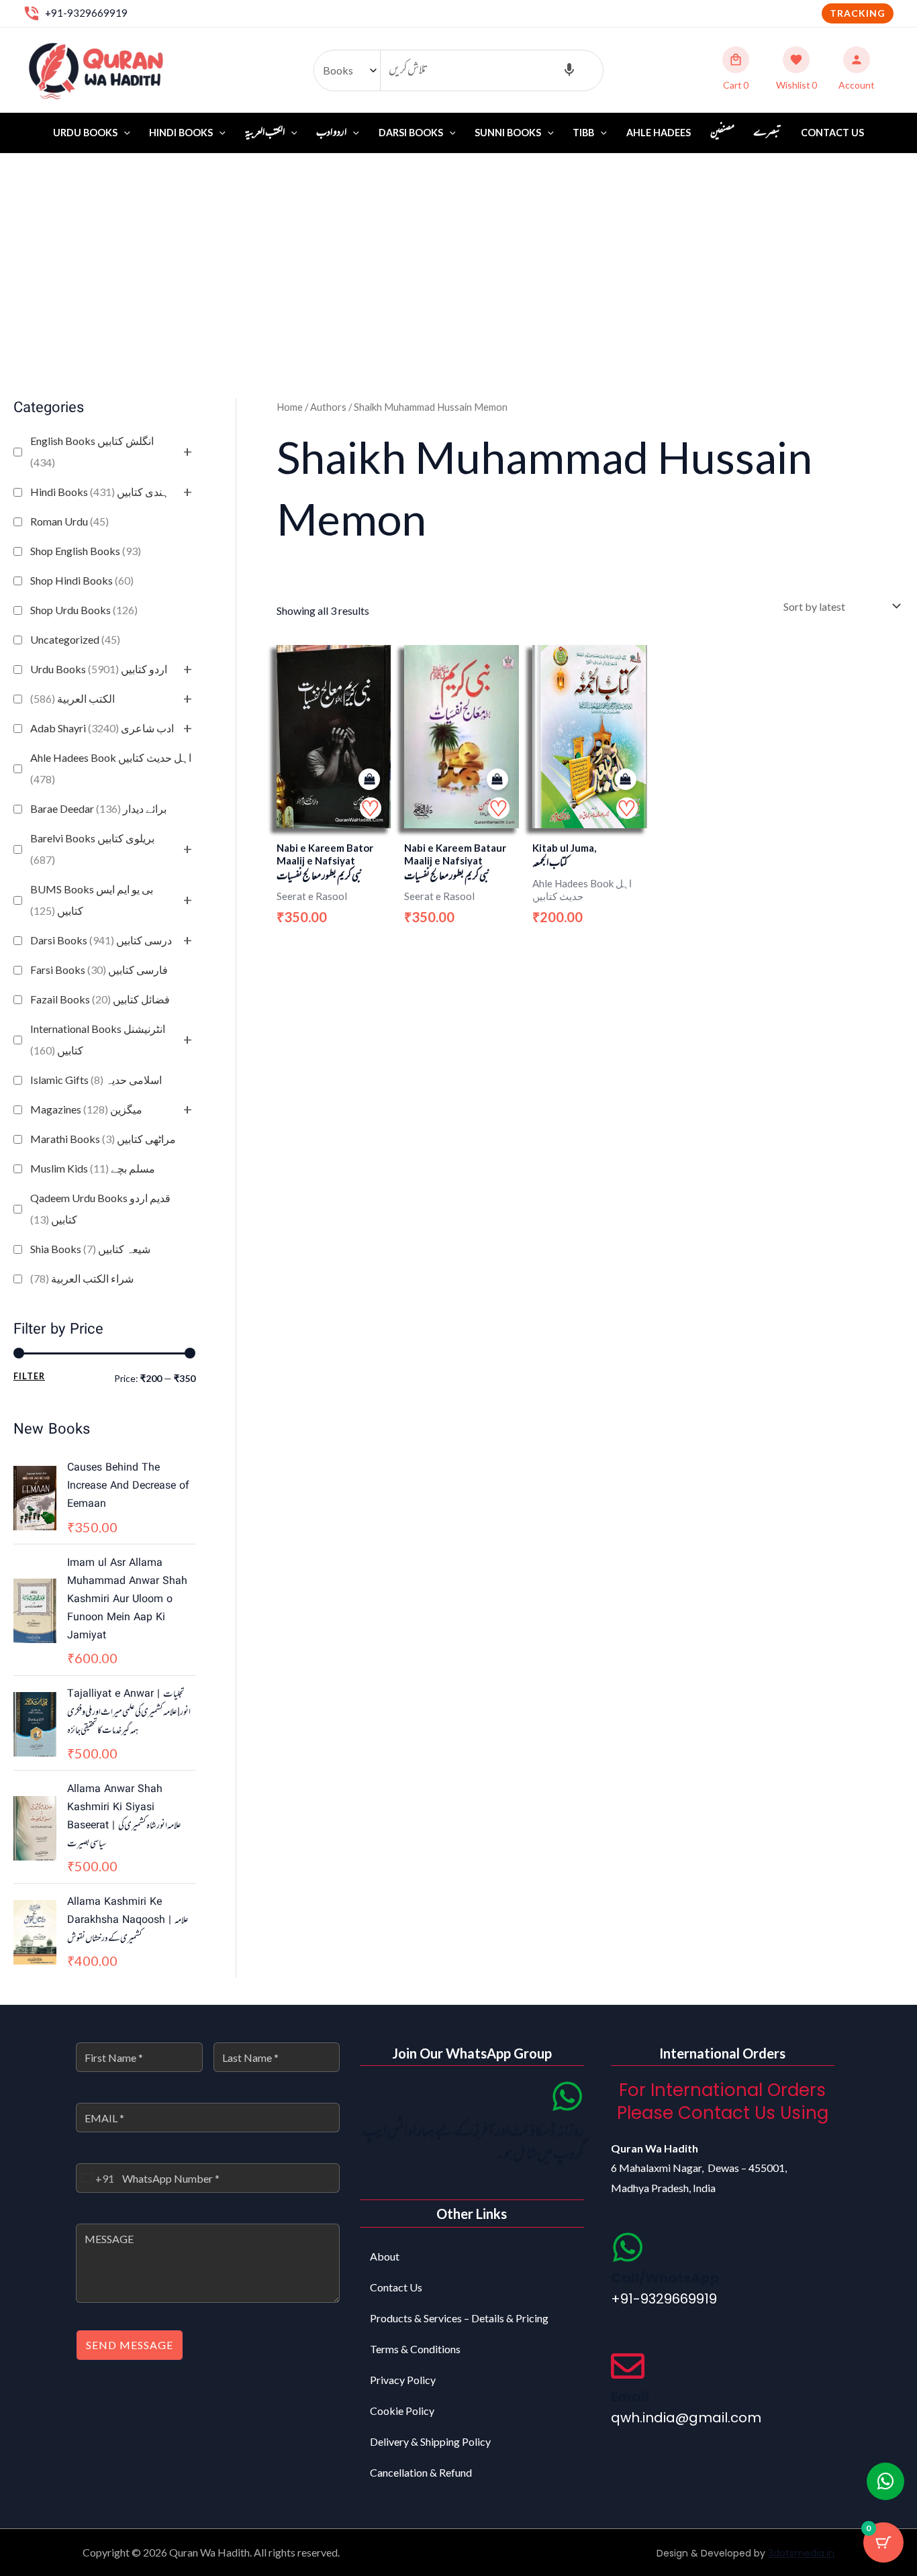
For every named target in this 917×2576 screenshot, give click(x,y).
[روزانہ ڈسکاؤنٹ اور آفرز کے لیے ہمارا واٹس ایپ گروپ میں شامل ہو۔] (567, 2096)
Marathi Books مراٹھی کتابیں (103, 1139)
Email (630, 2397)
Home (290, 407)
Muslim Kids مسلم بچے (93, 1168)
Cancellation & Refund (421, 2472)
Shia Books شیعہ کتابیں (90, 1249)
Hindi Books (181, 133)
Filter (29, 1376)
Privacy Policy (403, 2380)
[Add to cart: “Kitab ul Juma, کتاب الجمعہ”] (626, 780)
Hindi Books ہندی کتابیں (100, 492)
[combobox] (95, 2178)
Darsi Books (411, 133)
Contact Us (832, 133)
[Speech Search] (569, 70)
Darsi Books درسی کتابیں (101, 940)
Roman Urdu (69, 521)
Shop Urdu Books (84, 610)
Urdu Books (85, 133)
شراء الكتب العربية (82, 1278)
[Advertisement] (458, 254)
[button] (858, 13)
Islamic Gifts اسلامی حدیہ (96, 1080)
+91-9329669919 (86, 13)
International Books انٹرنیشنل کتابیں (98, 1039)
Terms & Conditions (415, 2349)
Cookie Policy (402, 2411)
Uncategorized (75, 639)
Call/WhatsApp (665, 2278)
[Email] (628, 2366)
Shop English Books (86, 551)
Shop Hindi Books (82, 580)
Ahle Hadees (659, 133)
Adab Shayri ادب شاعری (102, 728)
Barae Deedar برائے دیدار (98, 808)
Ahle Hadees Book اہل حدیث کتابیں (111, 768)
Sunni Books (508, 133)
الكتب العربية (73, 698)
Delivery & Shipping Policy (430, 2441)
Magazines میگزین (86, 1109)
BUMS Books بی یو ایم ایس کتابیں (92, 900)
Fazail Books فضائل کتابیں (100, 999)
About (385, 2256)
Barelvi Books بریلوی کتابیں (92, 849)
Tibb (583, 133)
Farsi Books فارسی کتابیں (99, 970)
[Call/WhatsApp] (628, 2247)
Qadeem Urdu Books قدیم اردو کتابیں (100, 1208)
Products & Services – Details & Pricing (459, 2318)
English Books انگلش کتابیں (92, 451)
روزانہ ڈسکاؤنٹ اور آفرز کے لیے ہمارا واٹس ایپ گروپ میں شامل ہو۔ (473, 2143)
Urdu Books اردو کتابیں (99, 669)
